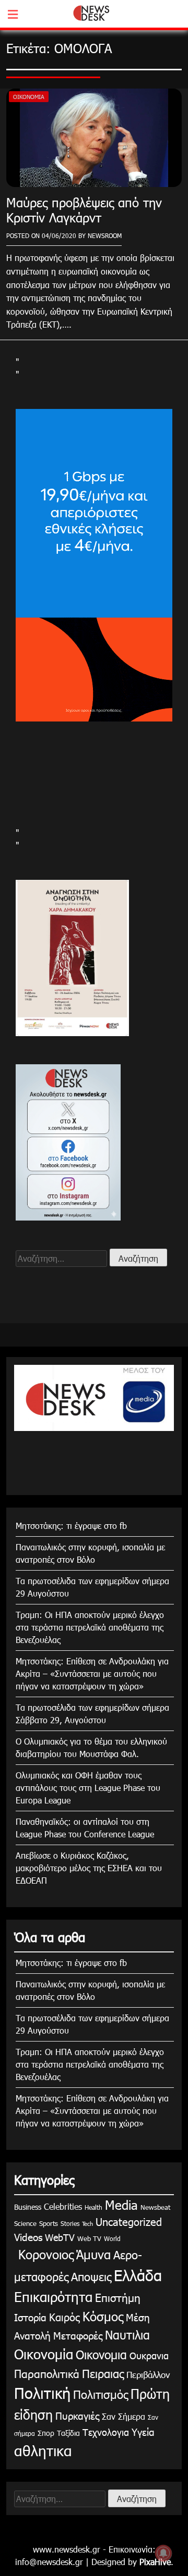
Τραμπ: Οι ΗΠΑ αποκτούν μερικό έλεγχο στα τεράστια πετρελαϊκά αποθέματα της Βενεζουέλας (90, 1627)
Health (93, 2207)
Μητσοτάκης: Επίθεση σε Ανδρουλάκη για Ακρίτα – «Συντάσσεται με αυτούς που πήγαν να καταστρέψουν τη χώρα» (92, 1673)
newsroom (105, 235)
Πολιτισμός (101, 2394)
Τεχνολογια (106, 2432)
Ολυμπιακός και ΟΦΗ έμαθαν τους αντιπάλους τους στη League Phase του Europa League (88, 1788)
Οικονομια (101, 2354)
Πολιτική (42, 2393)
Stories (70, 2223)
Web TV (89, 2238)
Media (121, 2205)
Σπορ (46, 2433)
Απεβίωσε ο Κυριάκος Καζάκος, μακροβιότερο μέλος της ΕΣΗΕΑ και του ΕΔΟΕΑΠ (89, 1868)
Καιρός (64, 2317)
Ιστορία (30, 2317)
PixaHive (155, 2562)
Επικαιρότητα (53, 2297)
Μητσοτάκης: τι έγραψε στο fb (71, 1526)
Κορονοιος (44, 2254)
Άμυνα (93, 2254)
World (112, 2238)
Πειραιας (103, 2373)
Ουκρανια (149, 2355)
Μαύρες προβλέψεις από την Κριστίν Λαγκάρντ (84, 210)
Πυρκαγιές (77, 2415)
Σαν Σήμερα (124, 2416)
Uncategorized (129, 2221)
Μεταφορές (78, 2335)
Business (28, 2207)
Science (25, 2223)
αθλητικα (43, 2450)
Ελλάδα (138, 2275)
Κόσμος (103, 2316)
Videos (28, 2237)
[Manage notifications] (163, 2553)
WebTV (60, 2237)
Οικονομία (29, 97)
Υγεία (143, 2431)
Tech (87, 2224)
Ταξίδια (68, 2433)
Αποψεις (91, 2276)
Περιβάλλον (148, 2374)
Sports (49, 2223)
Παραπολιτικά (47, 2373)
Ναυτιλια (127, 2335)
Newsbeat (155, 2207)
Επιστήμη (118, 2297)
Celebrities (63, 2206)
